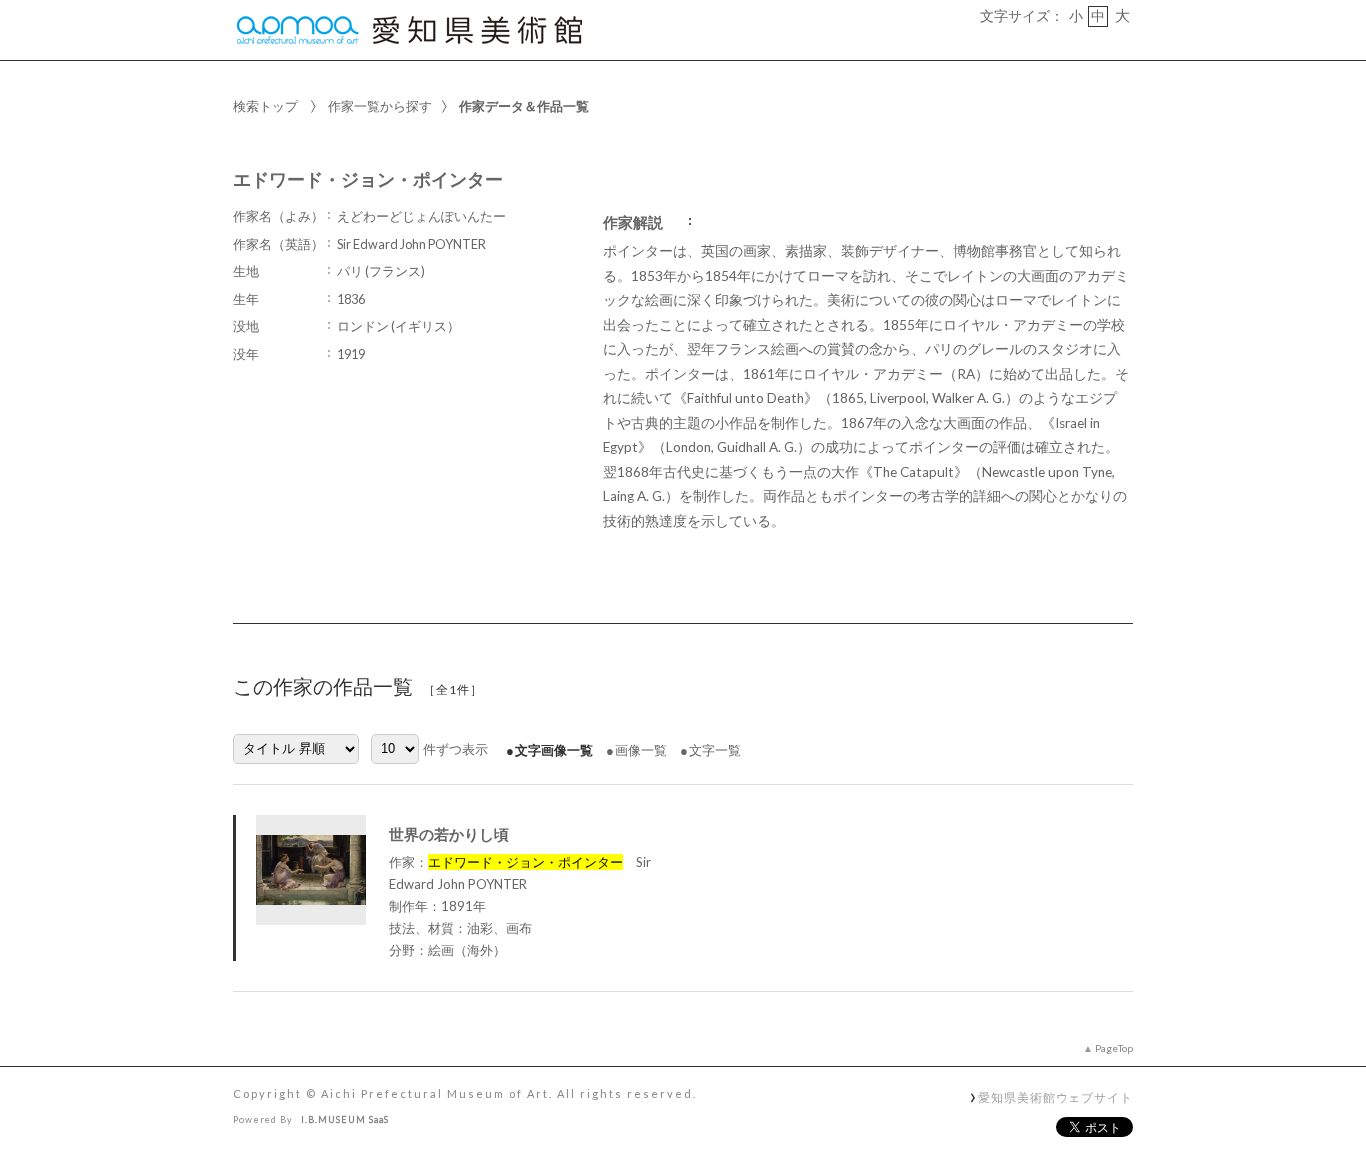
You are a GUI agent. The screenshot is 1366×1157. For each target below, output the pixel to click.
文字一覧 (715, 750)
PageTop (1114, 1048)
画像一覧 (641, 750)
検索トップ (265, 106)
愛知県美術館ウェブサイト (1055, 1097)
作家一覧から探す (380, 106)
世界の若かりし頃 (449, 834)
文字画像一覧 (554, 750)
